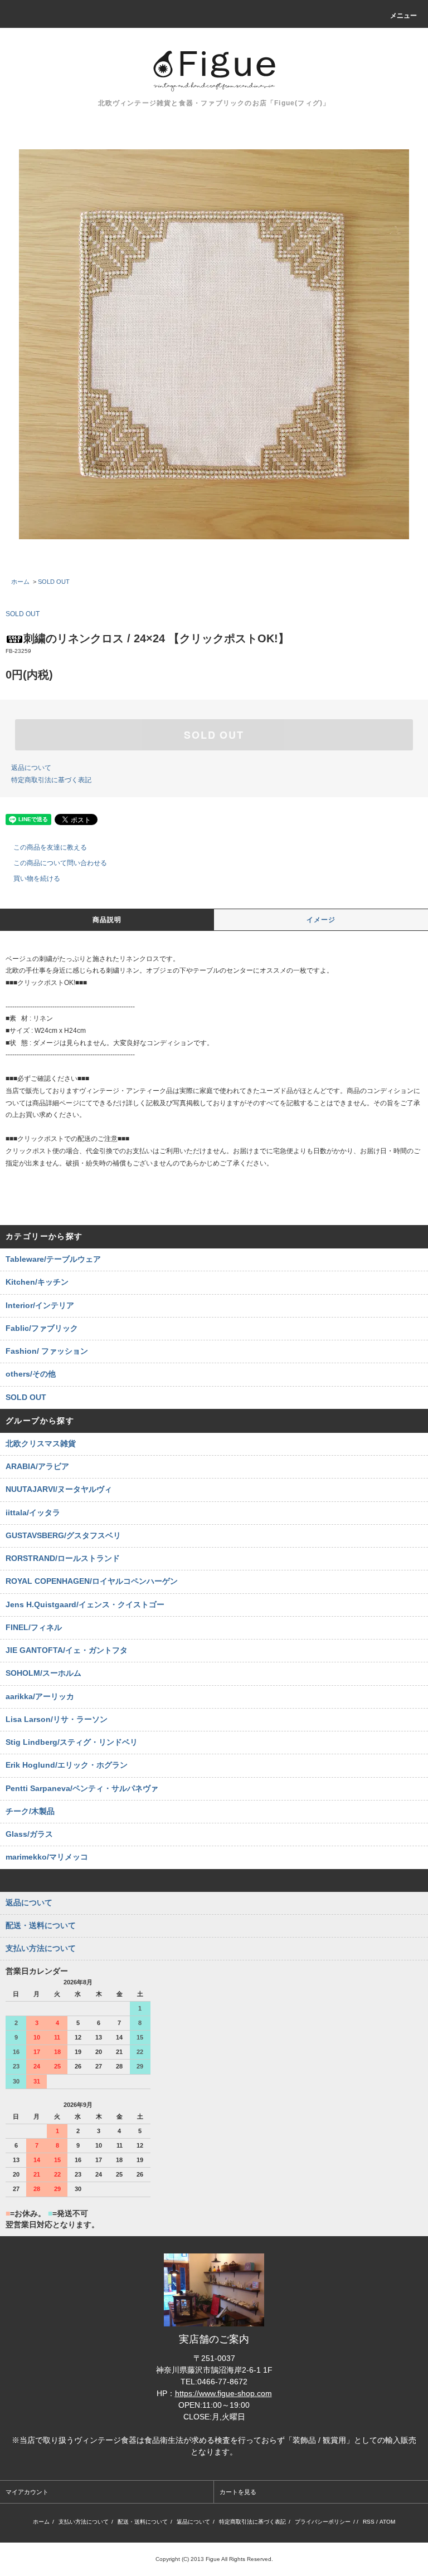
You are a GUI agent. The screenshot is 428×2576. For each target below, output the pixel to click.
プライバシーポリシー (323, 2522)
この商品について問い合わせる (60, 863)
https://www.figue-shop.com (223, 2393)
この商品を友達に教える (50, 847)
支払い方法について (84, 2522)
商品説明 (107, 920)
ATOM (387, 2522)
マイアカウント (27, 2492)
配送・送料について (143, 2522)
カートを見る (238, 2492)
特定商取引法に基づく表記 (51, 780)
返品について (31, 768)
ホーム (20, 582)
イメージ (321, 920)
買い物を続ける (37, 879)
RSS (369, 2522)
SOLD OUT (54, 582)
